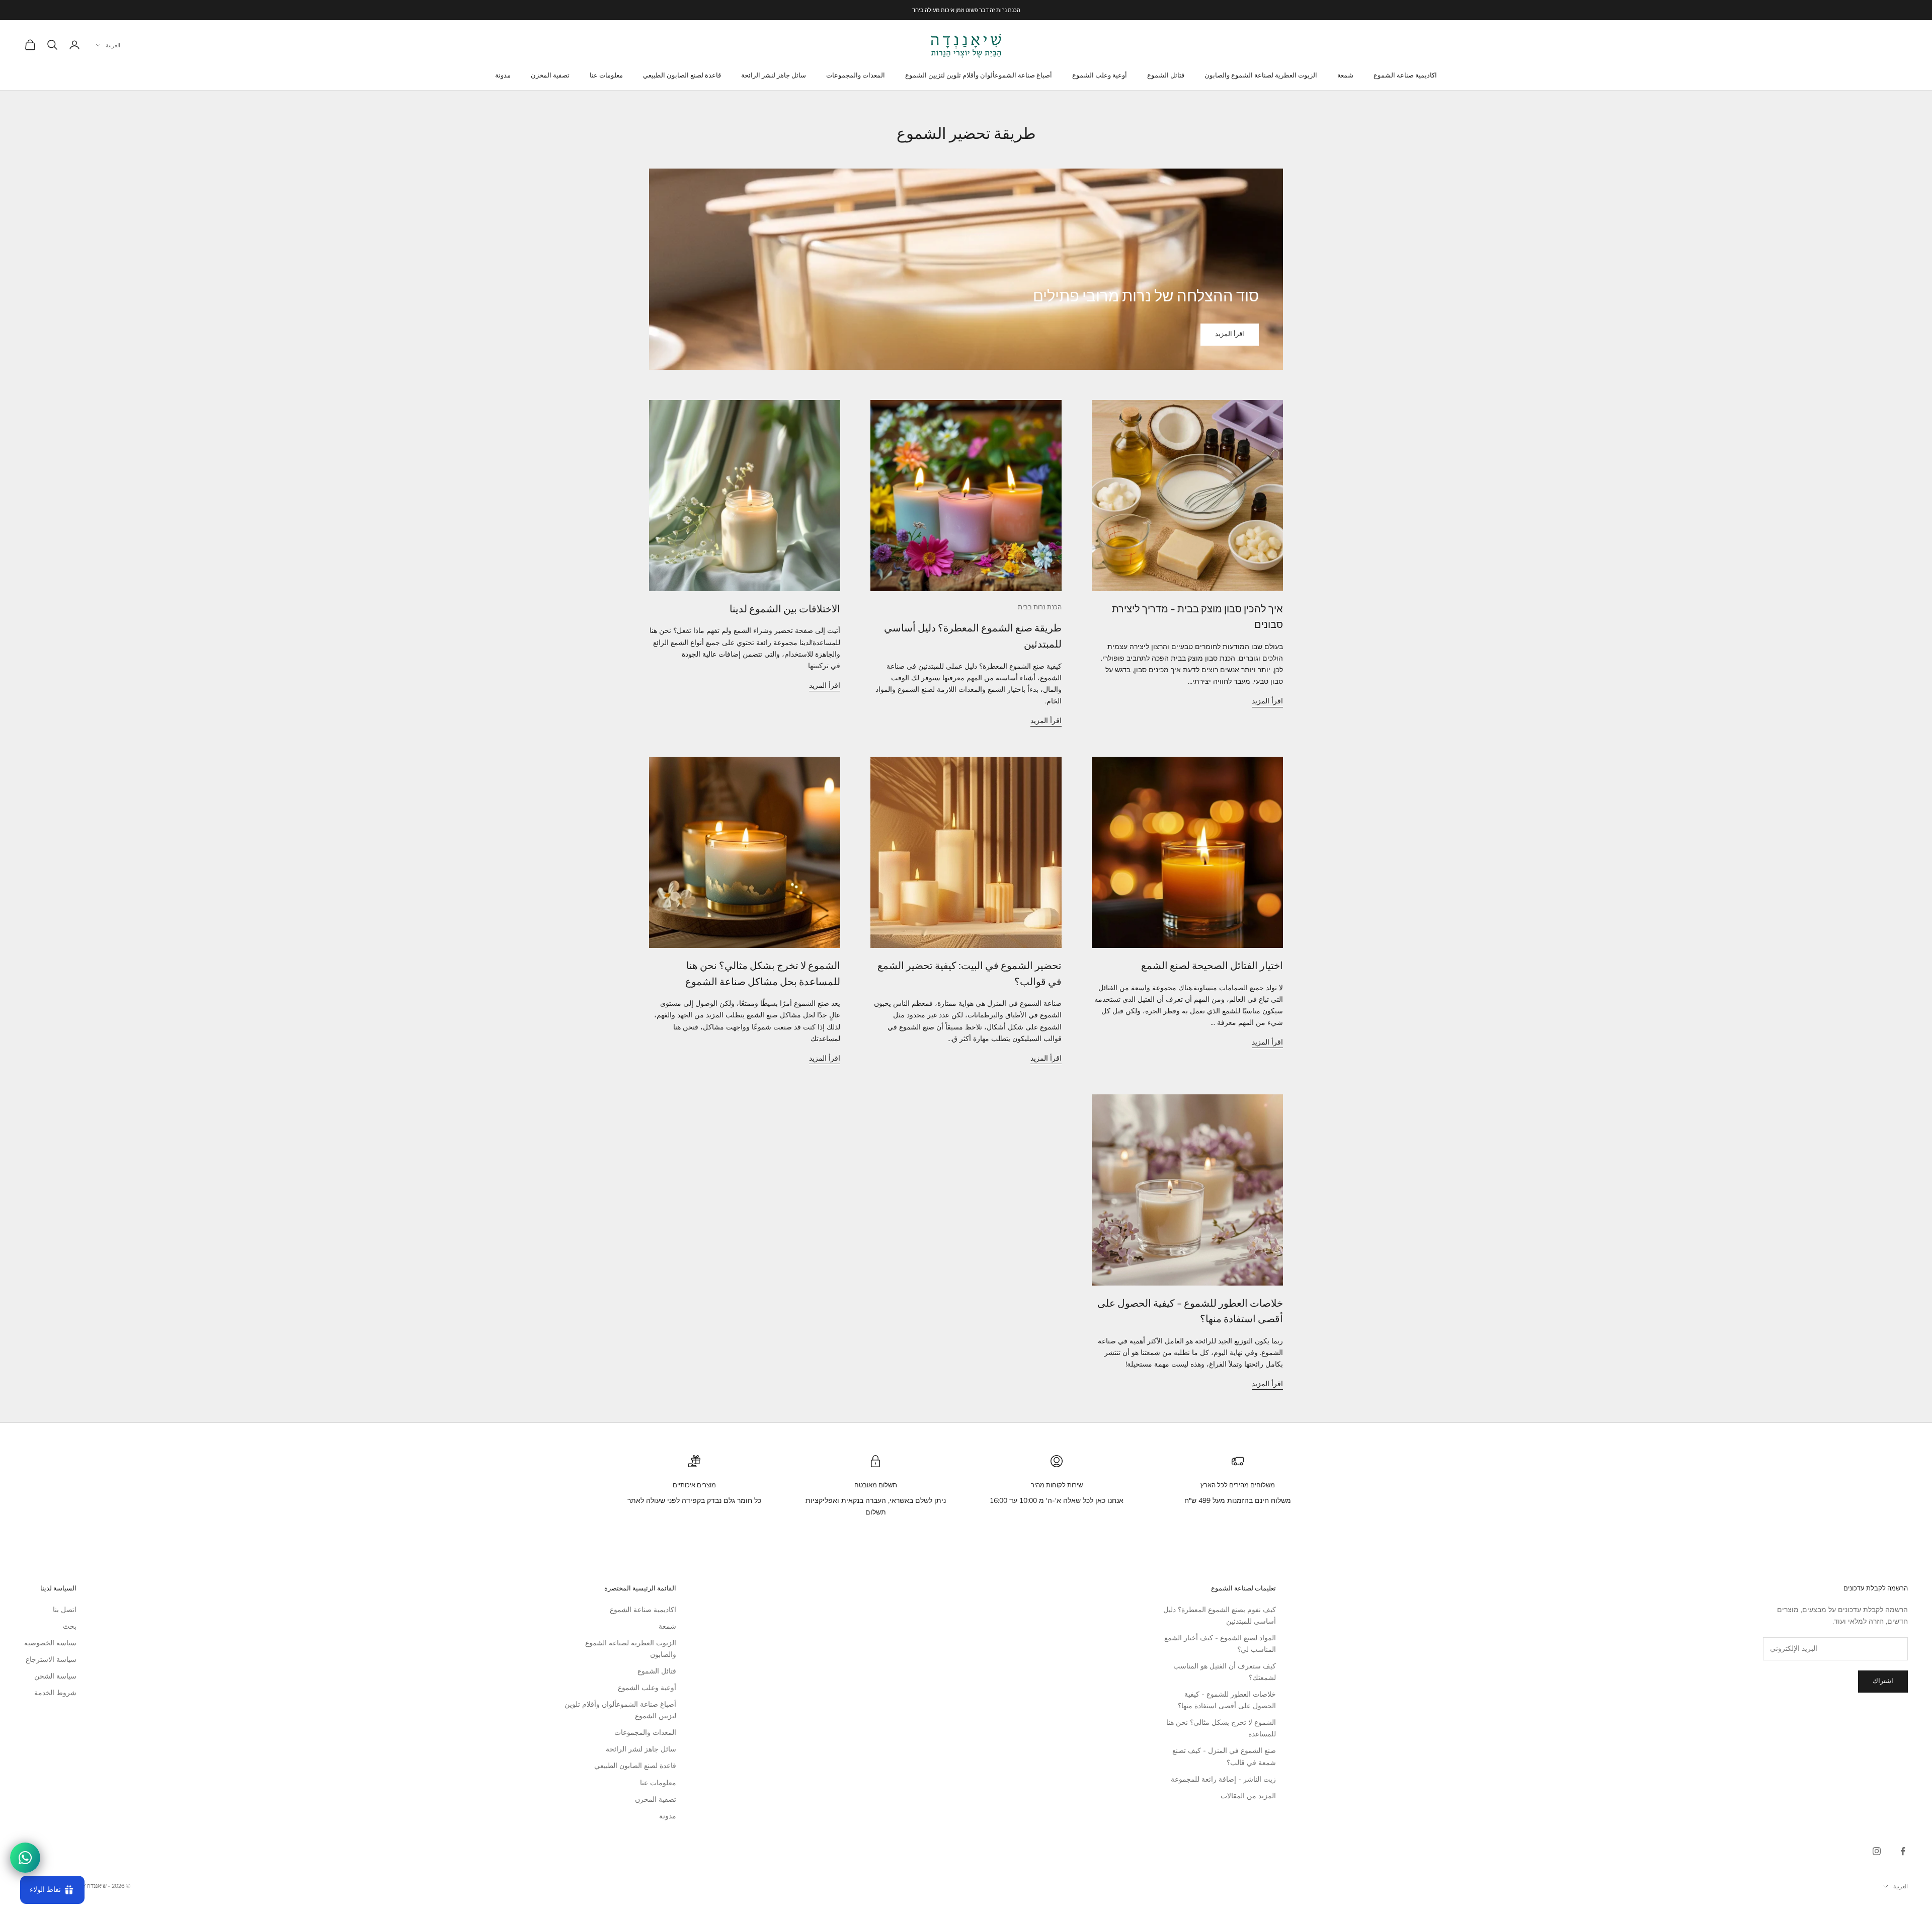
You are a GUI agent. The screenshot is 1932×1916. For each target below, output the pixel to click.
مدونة (503, 75)
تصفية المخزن (550, 75)
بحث (70, 1626)
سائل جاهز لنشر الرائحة (774, 75)
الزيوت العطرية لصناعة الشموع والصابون (1261, 75)
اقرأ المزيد (1230, 334)
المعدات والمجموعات (856, 75)
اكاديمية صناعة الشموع (1405, 75)
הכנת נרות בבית (1040, 607)
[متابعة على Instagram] (1877, 1851)
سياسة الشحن (55, 1676)
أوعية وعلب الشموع (1100, 75)
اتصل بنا (65, 1610)
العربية (113, 45)
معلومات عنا (606, 75)
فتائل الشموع (1166, 75)
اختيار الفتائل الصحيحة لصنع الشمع (1212, 966)
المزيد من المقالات (1248, 1796)
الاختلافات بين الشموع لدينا (785, 609)
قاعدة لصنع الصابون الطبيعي (682, 75)
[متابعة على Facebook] (1903, 1851)
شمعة (1345, 75)
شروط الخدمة (55, 1693)
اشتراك (1883, 1681)
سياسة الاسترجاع (51, 1660)
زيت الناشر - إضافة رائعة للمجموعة (1223, 1779)
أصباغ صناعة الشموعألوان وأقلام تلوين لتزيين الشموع (979, 75)
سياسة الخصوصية (50, 1643)
